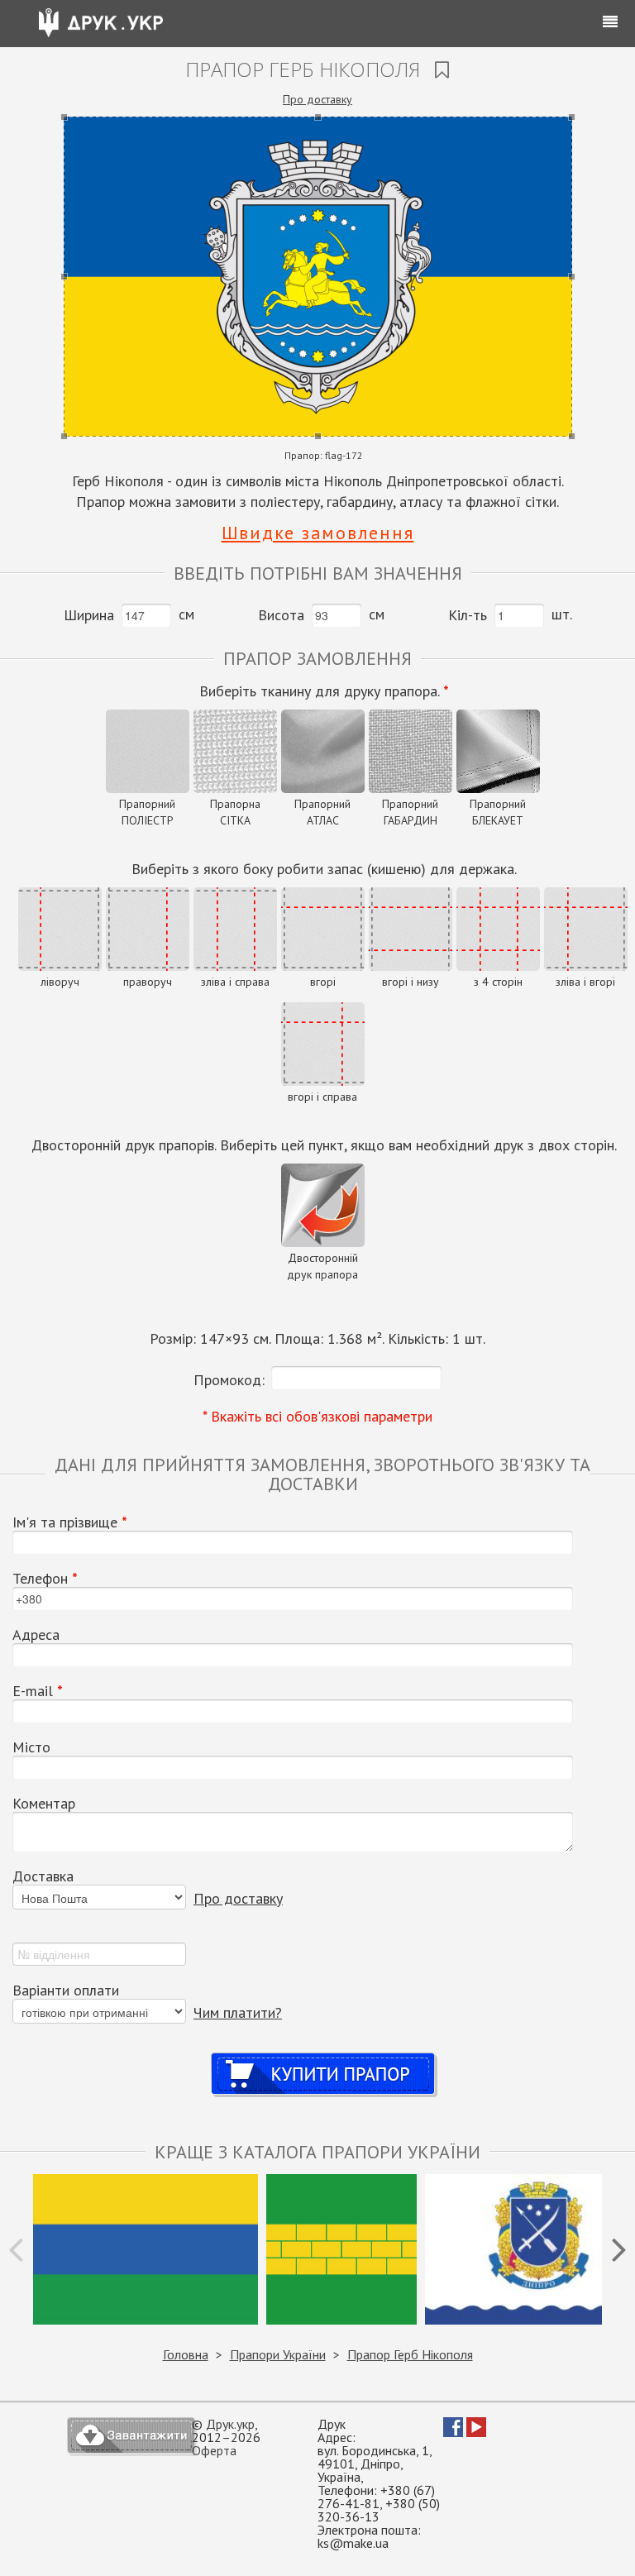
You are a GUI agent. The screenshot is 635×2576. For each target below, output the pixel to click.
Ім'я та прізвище (70, 1522)
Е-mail (38, 1691)
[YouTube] (476, 2432)
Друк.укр (230, 2424)
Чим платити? (238, 2012)
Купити (324, 2058)
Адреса (36, 1635)
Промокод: (229, 1380)
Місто (31, 1747)
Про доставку (317, 99)
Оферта (214, 2450)
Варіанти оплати (66, 1991)
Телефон (45, 1579)
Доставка (43, 1876)
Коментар (44, 1804)
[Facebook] (453, 2432)
